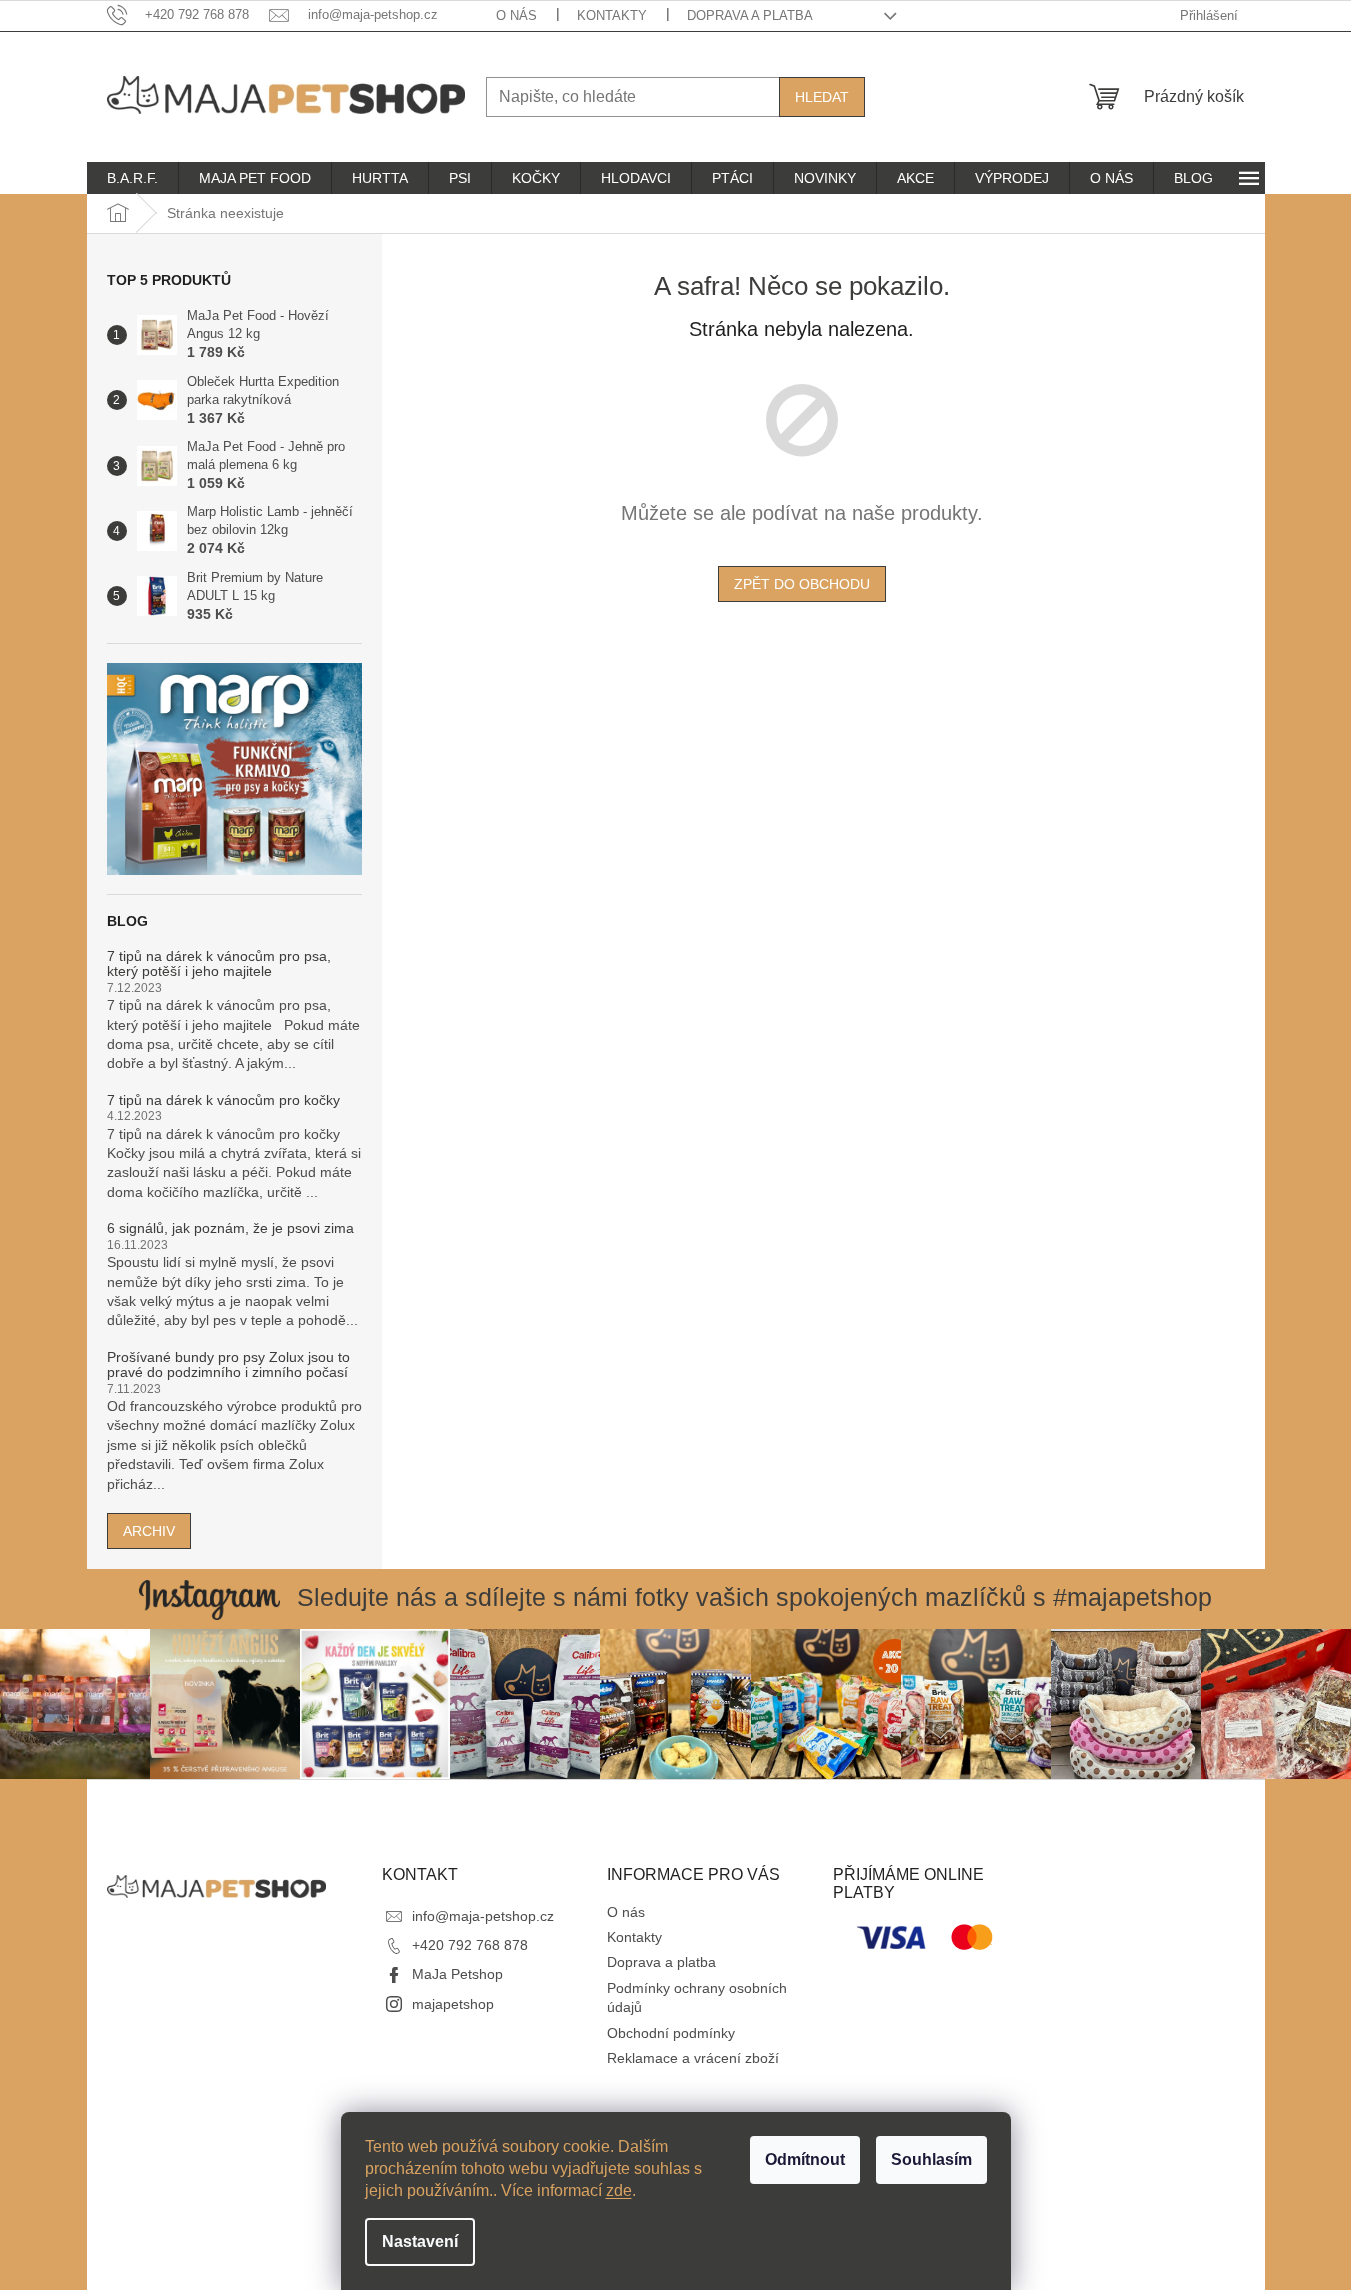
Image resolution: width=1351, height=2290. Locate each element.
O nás (516, 15)
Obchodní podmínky (671, 2033)
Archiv (149, 1531)
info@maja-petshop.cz (483, 1916)
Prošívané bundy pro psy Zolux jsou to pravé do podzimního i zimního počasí (228, 1365)
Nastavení (420, 2241)
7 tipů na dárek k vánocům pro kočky (223, 1100)
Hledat (822, 97)
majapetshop (453, 2004)
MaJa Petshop (457, 1974)
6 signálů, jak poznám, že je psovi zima (230, 1228)
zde (619, 2190)
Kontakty (612, 15)
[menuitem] (132, 178)
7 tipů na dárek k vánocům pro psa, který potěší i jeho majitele (219, 964)
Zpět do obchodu (802, 584)
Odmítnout (805, 2159)
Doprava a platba (750, 15)
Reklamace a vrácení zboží (693, 2058)
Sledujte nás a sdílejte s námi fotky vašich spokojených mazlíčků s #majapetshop (754, 1597)
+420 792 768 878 (470, 1945)
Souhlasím (931, 2159)
